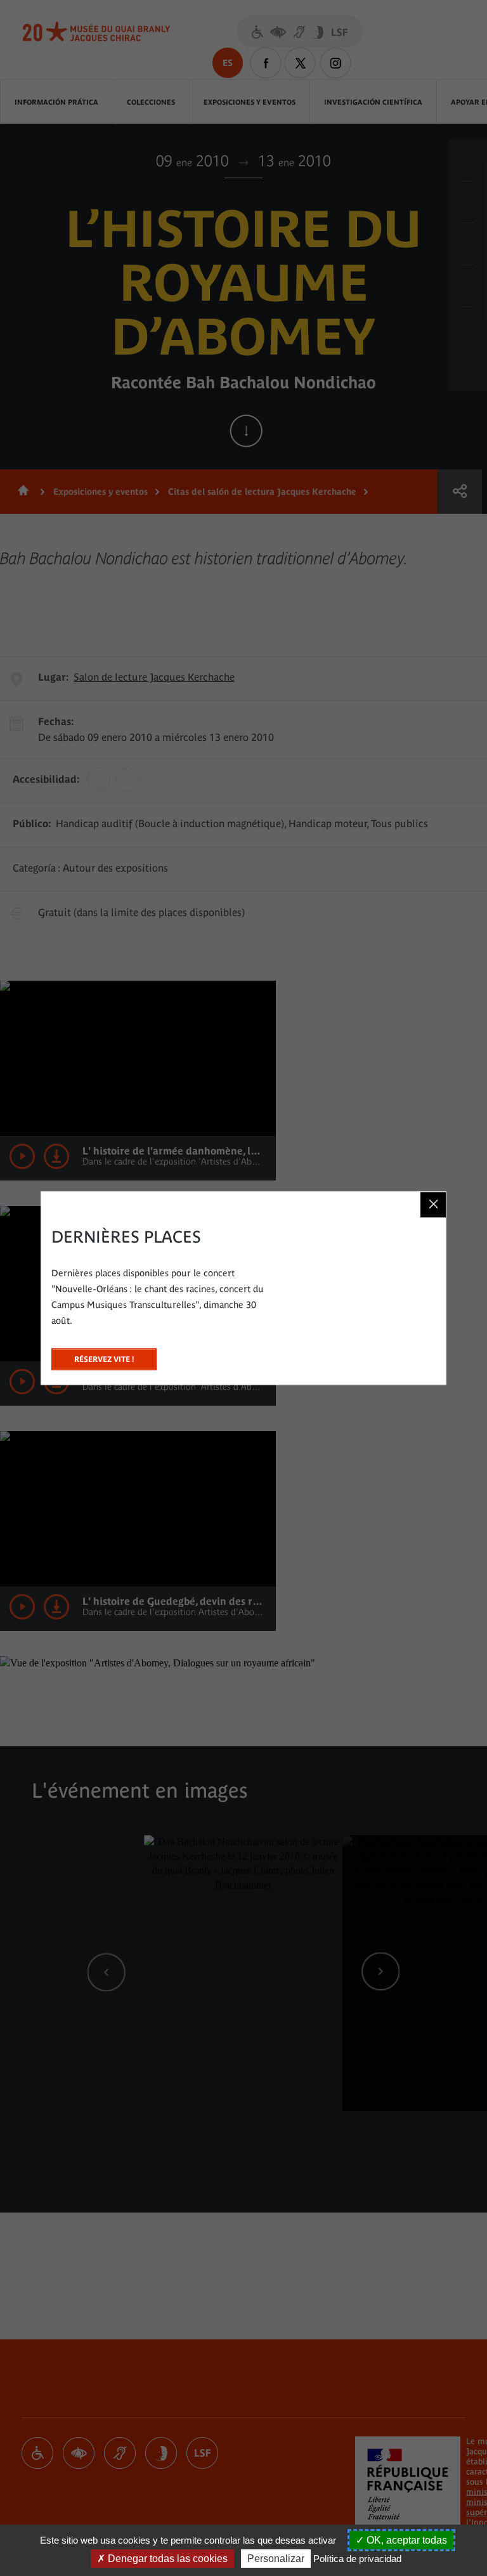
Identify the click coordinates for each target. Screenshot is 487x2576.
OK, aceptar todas (406, 2540)
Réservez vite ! (104, 1356)
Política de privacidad (357, 2559)
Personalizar (276, 2559)
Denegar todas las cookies (166, 2559)
